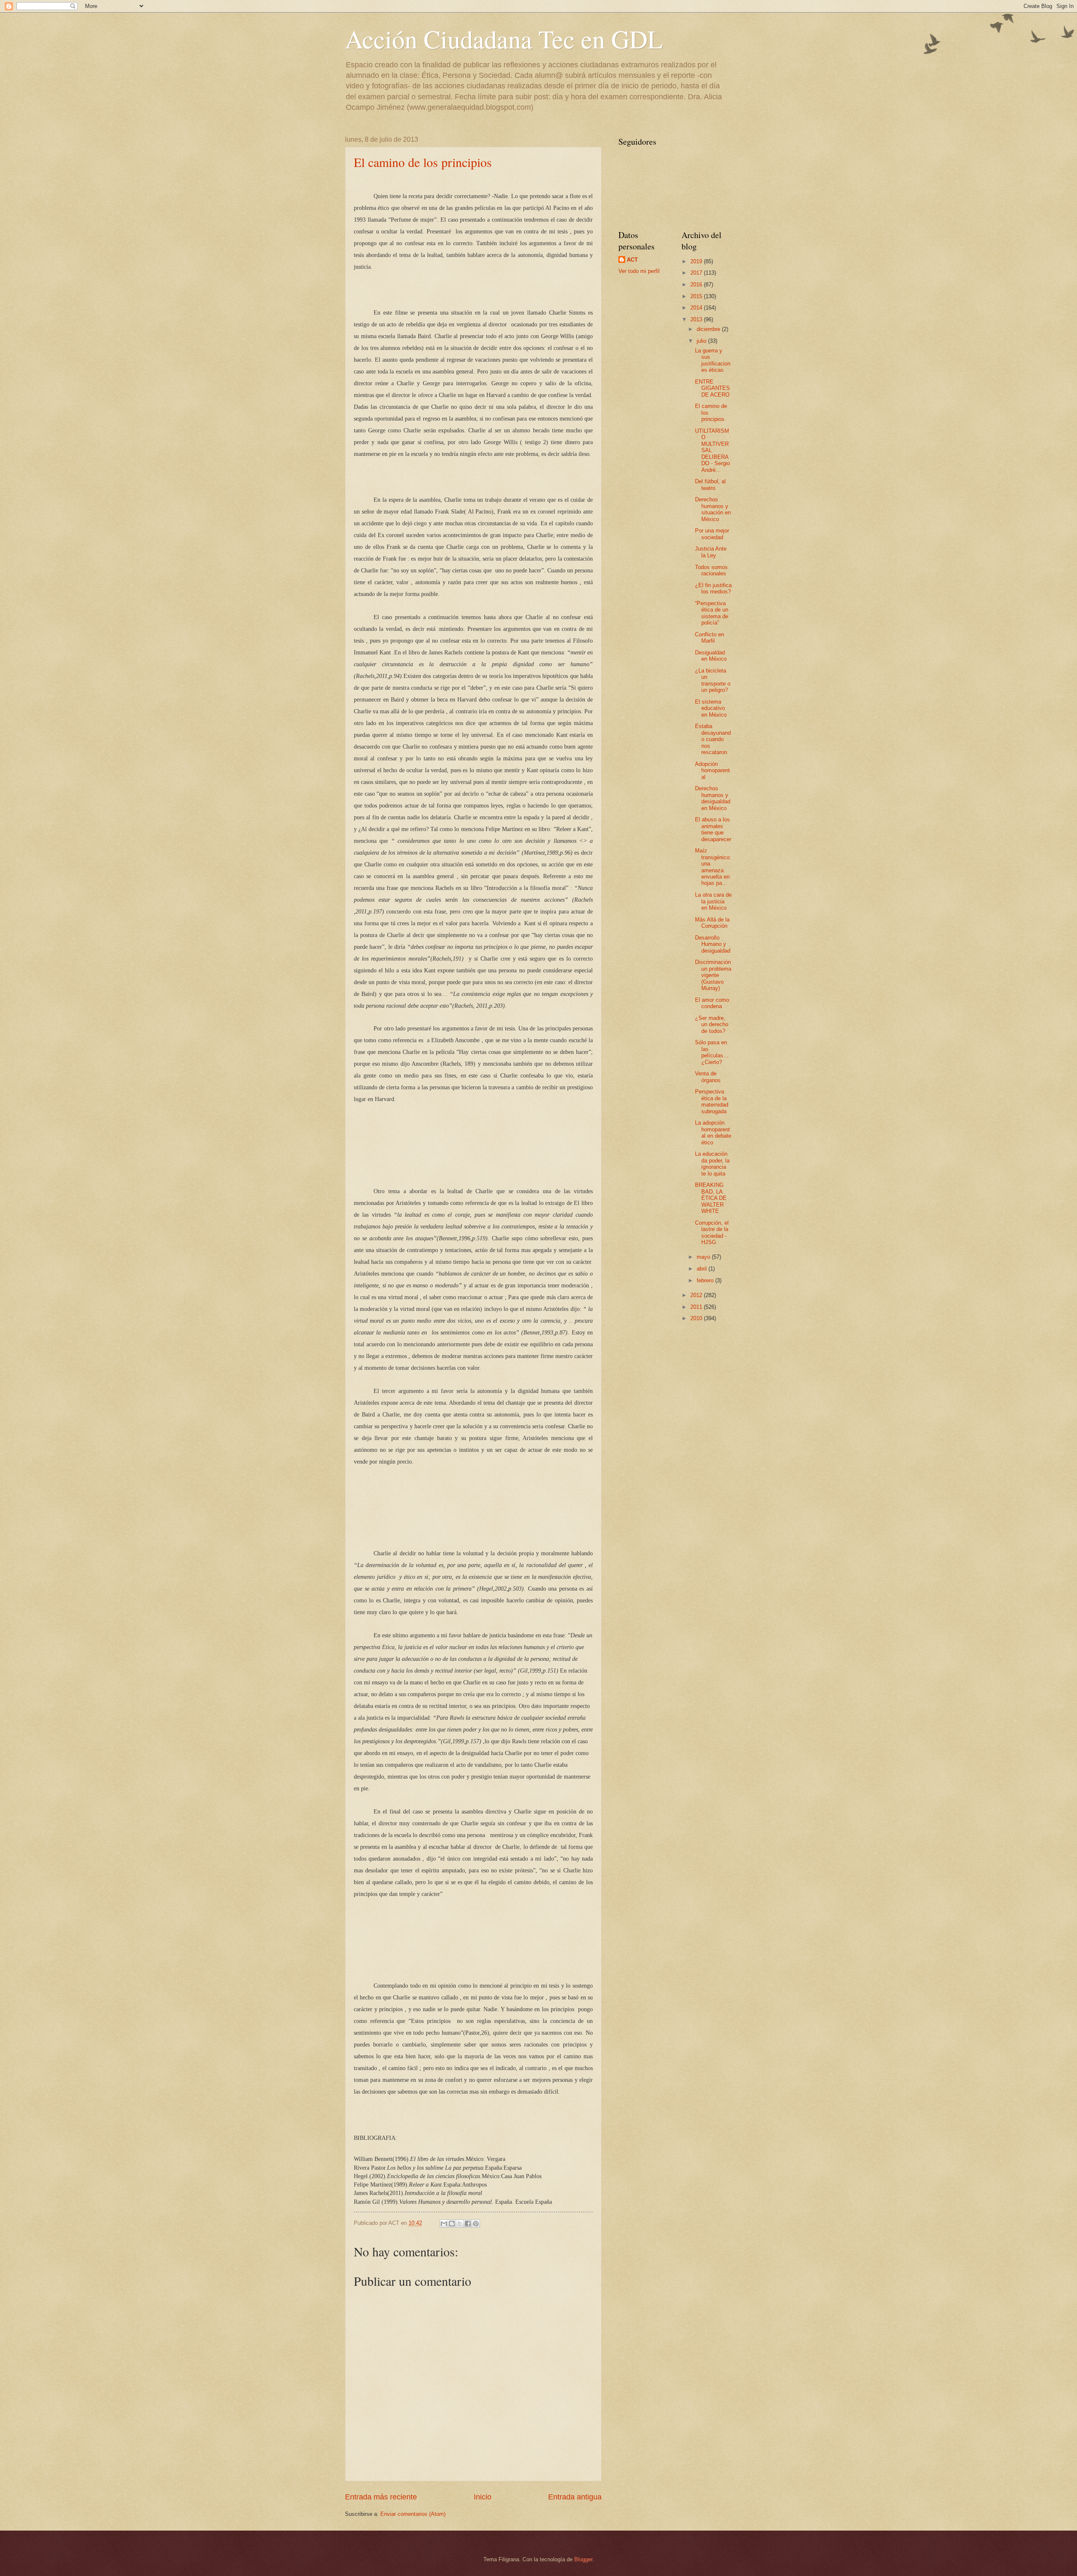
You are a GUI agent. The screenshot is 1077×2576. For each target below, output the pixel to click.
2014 (697, 308)
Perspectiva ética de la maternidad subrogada (712, 1101)
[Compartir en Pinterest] (476, 2224)
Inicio (483, 2497)
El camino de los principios (423, 162)
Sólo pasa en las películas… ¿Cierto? (712, 1052)
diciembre (709, 329)
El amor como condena (712, 1003)
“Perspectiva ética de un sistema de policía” (712, 613)
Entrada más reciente (381, 2497)
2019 (697, 261)
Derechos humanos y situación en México (713, 509)
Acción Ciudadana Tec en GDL (504, 39)
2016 (697, 285)
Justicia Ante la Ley (711, 552)
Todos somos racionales (711, 570)
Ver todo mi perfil (639, 271)
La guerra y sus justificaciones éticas (713, 360)
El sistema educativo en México (711, 708)
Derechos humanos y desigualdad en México (713, 798)
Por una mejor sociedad (712, 534)
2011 (697, 1307)
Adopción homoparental (712, 770)
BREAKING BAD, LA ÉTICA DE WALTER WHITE (711, 1198)
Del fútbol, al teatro (710, 484)
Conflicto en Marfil (710, 638)
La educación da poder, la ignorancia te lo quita (712, 1164)
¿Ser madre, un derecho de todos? (712, 1025)
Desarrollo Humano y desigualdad (713, 944)
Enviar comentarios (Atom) (413, 2514)
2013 (697, 319)
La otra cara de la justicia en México (713, 901)
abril (703, 1269)
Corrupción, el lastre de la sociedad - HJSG (712, 1232)
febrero (706, 1280)
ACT (632, 260)
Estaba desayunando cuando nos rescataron (713, 739)
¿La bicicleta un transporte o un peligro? (713, 680)
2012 (697, 1295)
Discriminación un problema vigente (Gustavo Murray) (713, 975)
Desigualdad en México (711, 656)
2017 (697, 273)
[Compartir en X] (460, 2224)
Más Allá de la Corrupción (712, 923)
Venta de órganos (708, 1077)
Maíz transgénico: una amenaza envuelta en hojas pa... (713, 867)
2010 (697, 1318)
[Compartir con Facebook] (468, 2224)
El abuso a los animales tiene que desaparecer (713, 829)
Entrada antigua (575, 2497)
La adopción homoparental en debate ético (713, 1132)
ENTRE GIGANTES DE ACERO (712, 388)
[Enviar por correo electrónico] (444, 2224)
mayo (704, 1257)
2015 (697, 296)
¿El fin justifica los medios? (713, 588)
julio (702, 341)
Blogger (583, 2559)
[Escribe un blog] (452, 2224)
